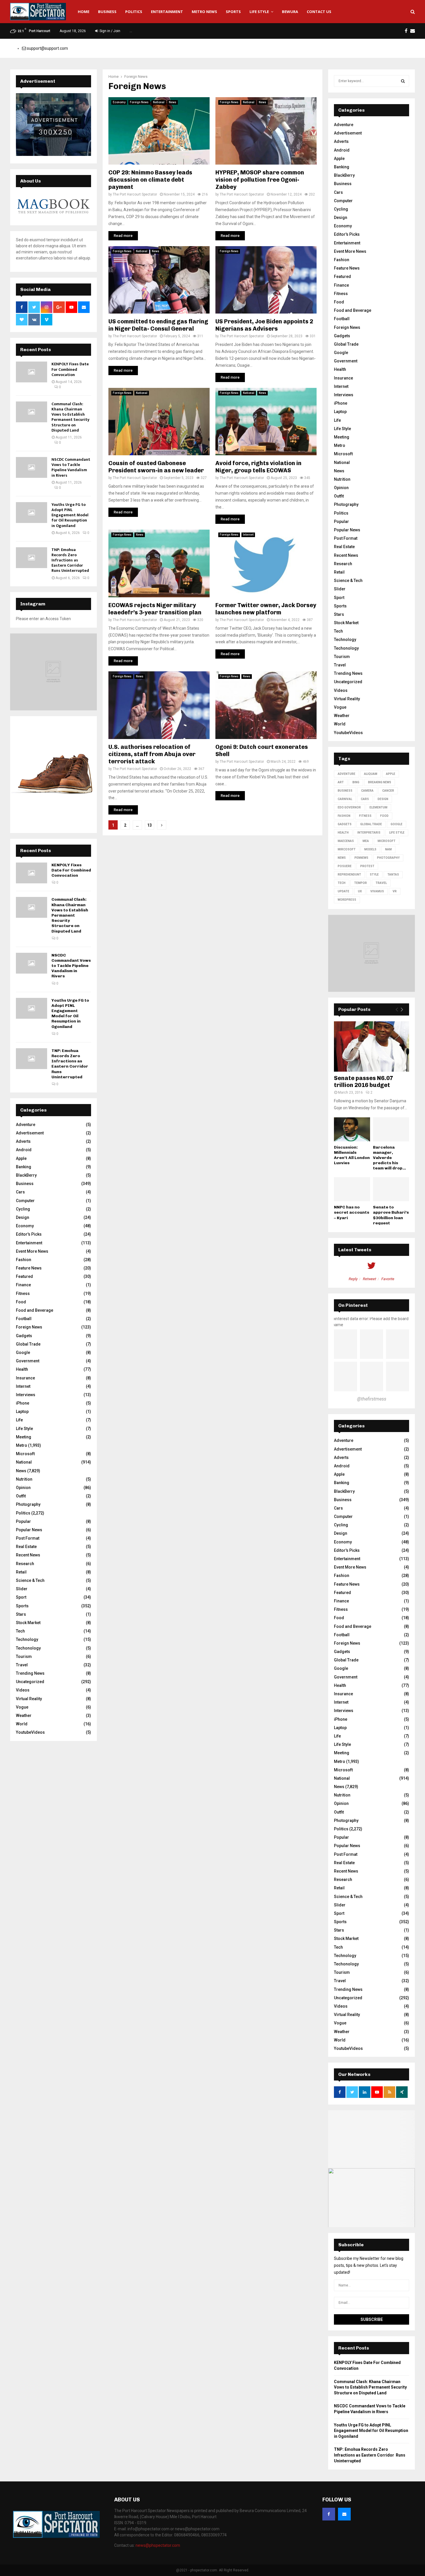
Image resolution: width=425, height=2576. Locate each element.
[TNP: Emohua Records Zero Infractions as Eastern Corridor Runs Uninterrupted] (32, 558)
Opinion (23, 1488)
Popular (23, 1521)
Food (21, 1302)
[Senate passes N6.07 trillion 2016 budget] (372, 1046)
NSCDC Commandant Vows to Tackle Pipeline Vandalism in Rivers (71, 467)
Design (23, 1217)
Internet (248, 535)
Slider (22, 1589)
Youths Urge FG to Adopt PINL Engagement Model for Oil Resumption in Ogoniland (70, 515)
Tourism (24, 1656)
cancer (388, 791)
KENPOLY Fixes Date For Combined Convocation (70, 369)
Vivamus (377, 891)
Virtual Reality (29, 1699)
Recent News (28, 1555)
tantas (393, 875)
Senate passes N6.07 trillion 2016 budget (364, 1081)
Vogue (22, 1707)
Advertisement (30, 1133)
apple (391, 774)
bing (356, 782)
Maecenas (346, 841)
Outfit (21, 1496)
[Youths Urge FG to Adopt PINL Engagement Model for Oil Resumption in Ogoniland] (32, 513)
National (159, 102)
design (383, 799)
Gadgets (24, 1336)
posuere (345, 866)
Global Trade (28, 1344)
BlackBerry (26, 1175)
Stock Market (28, 1623)
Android (24, 1150)
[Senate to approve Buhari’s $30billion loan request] (391, 1189)
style (374, 875)
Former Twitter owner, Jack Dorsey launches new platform (266, 609)
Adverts (23, 1141)
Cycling (23, 1209)
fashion (344, 816)
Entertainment (167, 12)
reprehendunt (349, 875)
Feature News (29, 1268)
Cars (20, 1192)
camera (367, 791)
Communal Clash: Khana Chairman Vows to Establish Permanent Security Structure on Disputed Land (70, 417)
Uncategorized (30, 1682)
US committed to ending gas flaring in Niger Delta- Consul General (158, 325)
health (343, 833)
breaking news (380, 782)
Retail (21, 1572)
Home (84, 12)
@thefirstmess (372, 1399)
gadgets (345, 824)
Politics (134, 12)
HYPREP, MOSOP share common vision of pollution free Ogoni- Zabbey (260, 180)
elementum (378, 807)
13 (149, 825)
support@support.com (47, 48)
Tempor (361, 883)
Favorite (388, 1279)
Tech (20, 1631)
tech (342, 883)
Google (23, 1353)
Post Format (28, 1538)
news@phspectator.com (158, 2545)
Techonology (28, 1648)
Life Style (259, 12)
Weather (24, 1716)
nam (388, 849)
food (384, 816)
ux (360, 891)
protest (367, 866)
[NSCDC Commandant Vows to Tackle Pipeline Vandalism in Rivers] (32, 467)
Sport (21, 1597)
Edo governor (349, 807)
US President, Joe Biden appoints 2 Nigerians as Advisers (264, 325)
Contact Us (319, 12)
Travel (22, 1665)
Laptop (22, 1412)
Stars (21, 1614)
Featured (24, 1276)
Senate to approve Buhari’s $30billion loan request (391, 1215)
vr (395, 891)
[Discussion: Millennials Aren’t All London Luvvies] (352, 1129)
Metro (22, 1445)
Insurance (25, 1378)
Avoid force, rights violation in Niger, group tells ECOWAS (258, 467)
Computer (25, 1201)
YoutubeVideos (30, 1732)
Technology (27, 1639)
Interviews (26, 1395)
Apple (21, 1158)
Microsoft (25, 1454)
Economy (119, 102)
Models (370, 849)
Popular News (29, 1530)
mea (366, 841)
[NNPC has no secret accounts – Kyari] (352, 1189)
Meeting (24, 1437)
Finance (23, 1285)
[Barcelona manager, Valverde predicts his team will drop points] (391, 1129)
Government (28, 1361)
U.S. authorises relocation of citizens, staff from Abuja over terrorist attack (152, 754)
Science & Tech (30, 1580)
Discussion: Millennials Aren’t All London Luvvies (352, 1155)
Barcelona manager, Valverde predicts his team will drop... (389, 1158)
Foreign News (139, 102)
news (342, 858)
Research (25, 1564)
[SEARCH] (403, 81)
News (173, 102)
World (22, 1724)
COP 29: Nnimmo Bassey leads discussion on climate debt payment (150, 180)
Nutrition (24, 1479)
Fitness (23, 1293)
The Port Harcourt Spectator (135, 194)
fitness (365, 816)
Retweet (369, 1279)
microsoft (387, 841)
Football (24, 1319)
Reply (353, 1279)
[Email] (344, 2514)
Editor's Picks (29, 1234)
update (343, 891)
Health (22, 1369)
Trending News (30, 1673)
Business (107, 12)
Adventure (26, 1125)
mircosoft (347, 849)
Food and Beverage (35, 1310)
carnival (345, 799)
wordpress (347, 900)
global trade (371, 824)
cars (365, 799)
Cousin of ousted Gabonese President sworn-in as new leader (156, 467)
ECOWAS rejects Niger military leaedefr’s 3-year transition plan (155, 609)
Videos (23, 1690)
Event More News (32, 1251)
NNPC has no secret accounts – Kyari (352, 1212)
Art (341, 782)
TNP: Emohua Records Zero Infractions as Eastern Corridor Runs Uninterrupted (70, 560)
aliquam (371, 774)
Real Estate (26, 1547)
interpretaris (369, 833)
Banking (24, 1167)
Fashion (24, 1260)
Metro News (204, 12)
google (397, 824)
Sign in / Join (109, 31)
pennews (361, 858)
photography (388, 858)
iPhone (23, 1403)
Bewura (290, 12)
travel (381, 883)
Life (19, 1420)
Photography (28, 1504)
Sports (233, 12)
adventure (347, 774)
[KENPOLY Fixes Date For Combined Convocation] (32, 372)
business (345, 791)
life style (397, 833)
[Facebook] (329, 2514)
